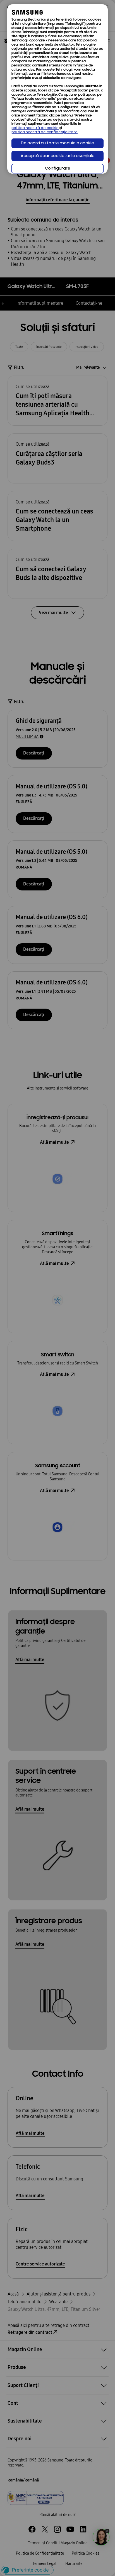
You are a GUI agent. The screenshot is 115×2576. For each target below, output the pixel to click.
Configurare (58, 169)
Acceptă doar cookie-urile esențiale (58, 156)
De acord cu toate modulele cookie (57, 143)
